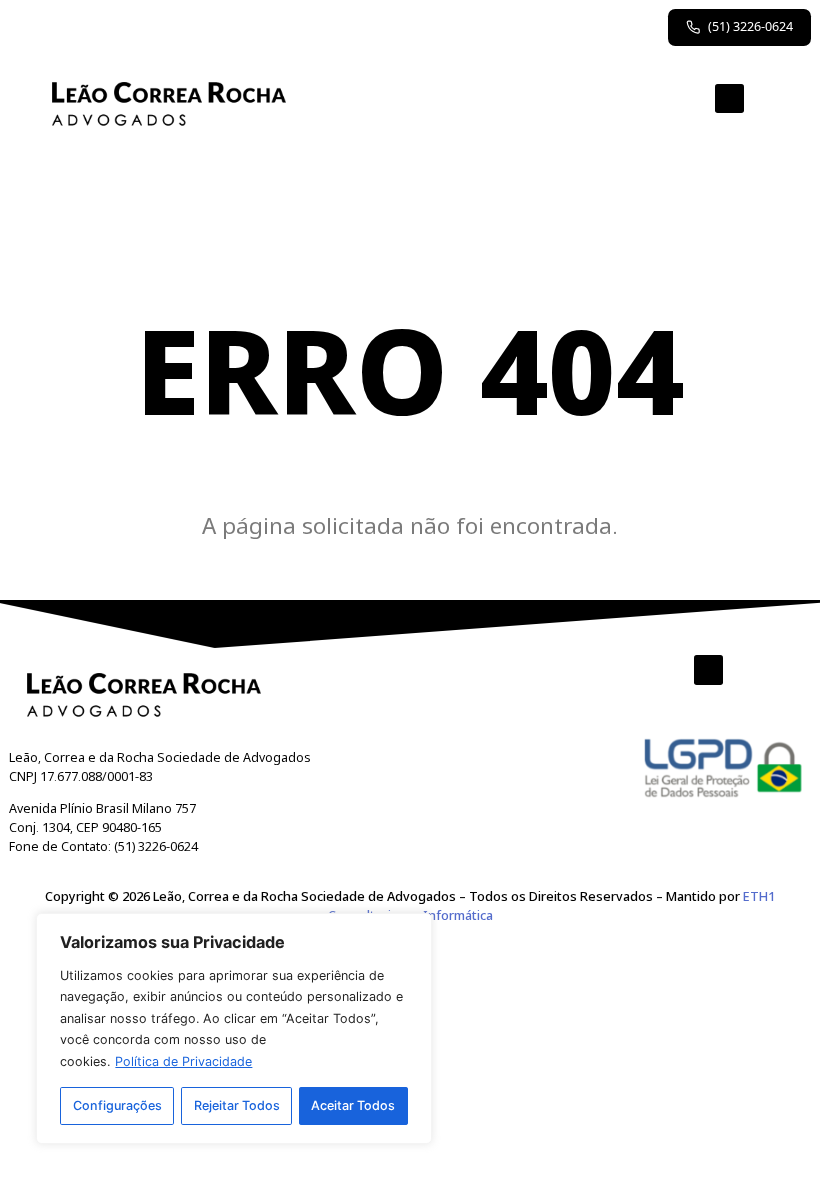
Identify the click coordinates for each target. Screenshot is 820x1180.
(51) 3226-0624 (750, 26)
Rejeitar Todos (237, 1105)
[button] (730, 99)
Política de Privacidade (183, 1061)
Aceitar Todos (353, 1105)
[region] (234, 1028)
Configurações (117, 1105)
